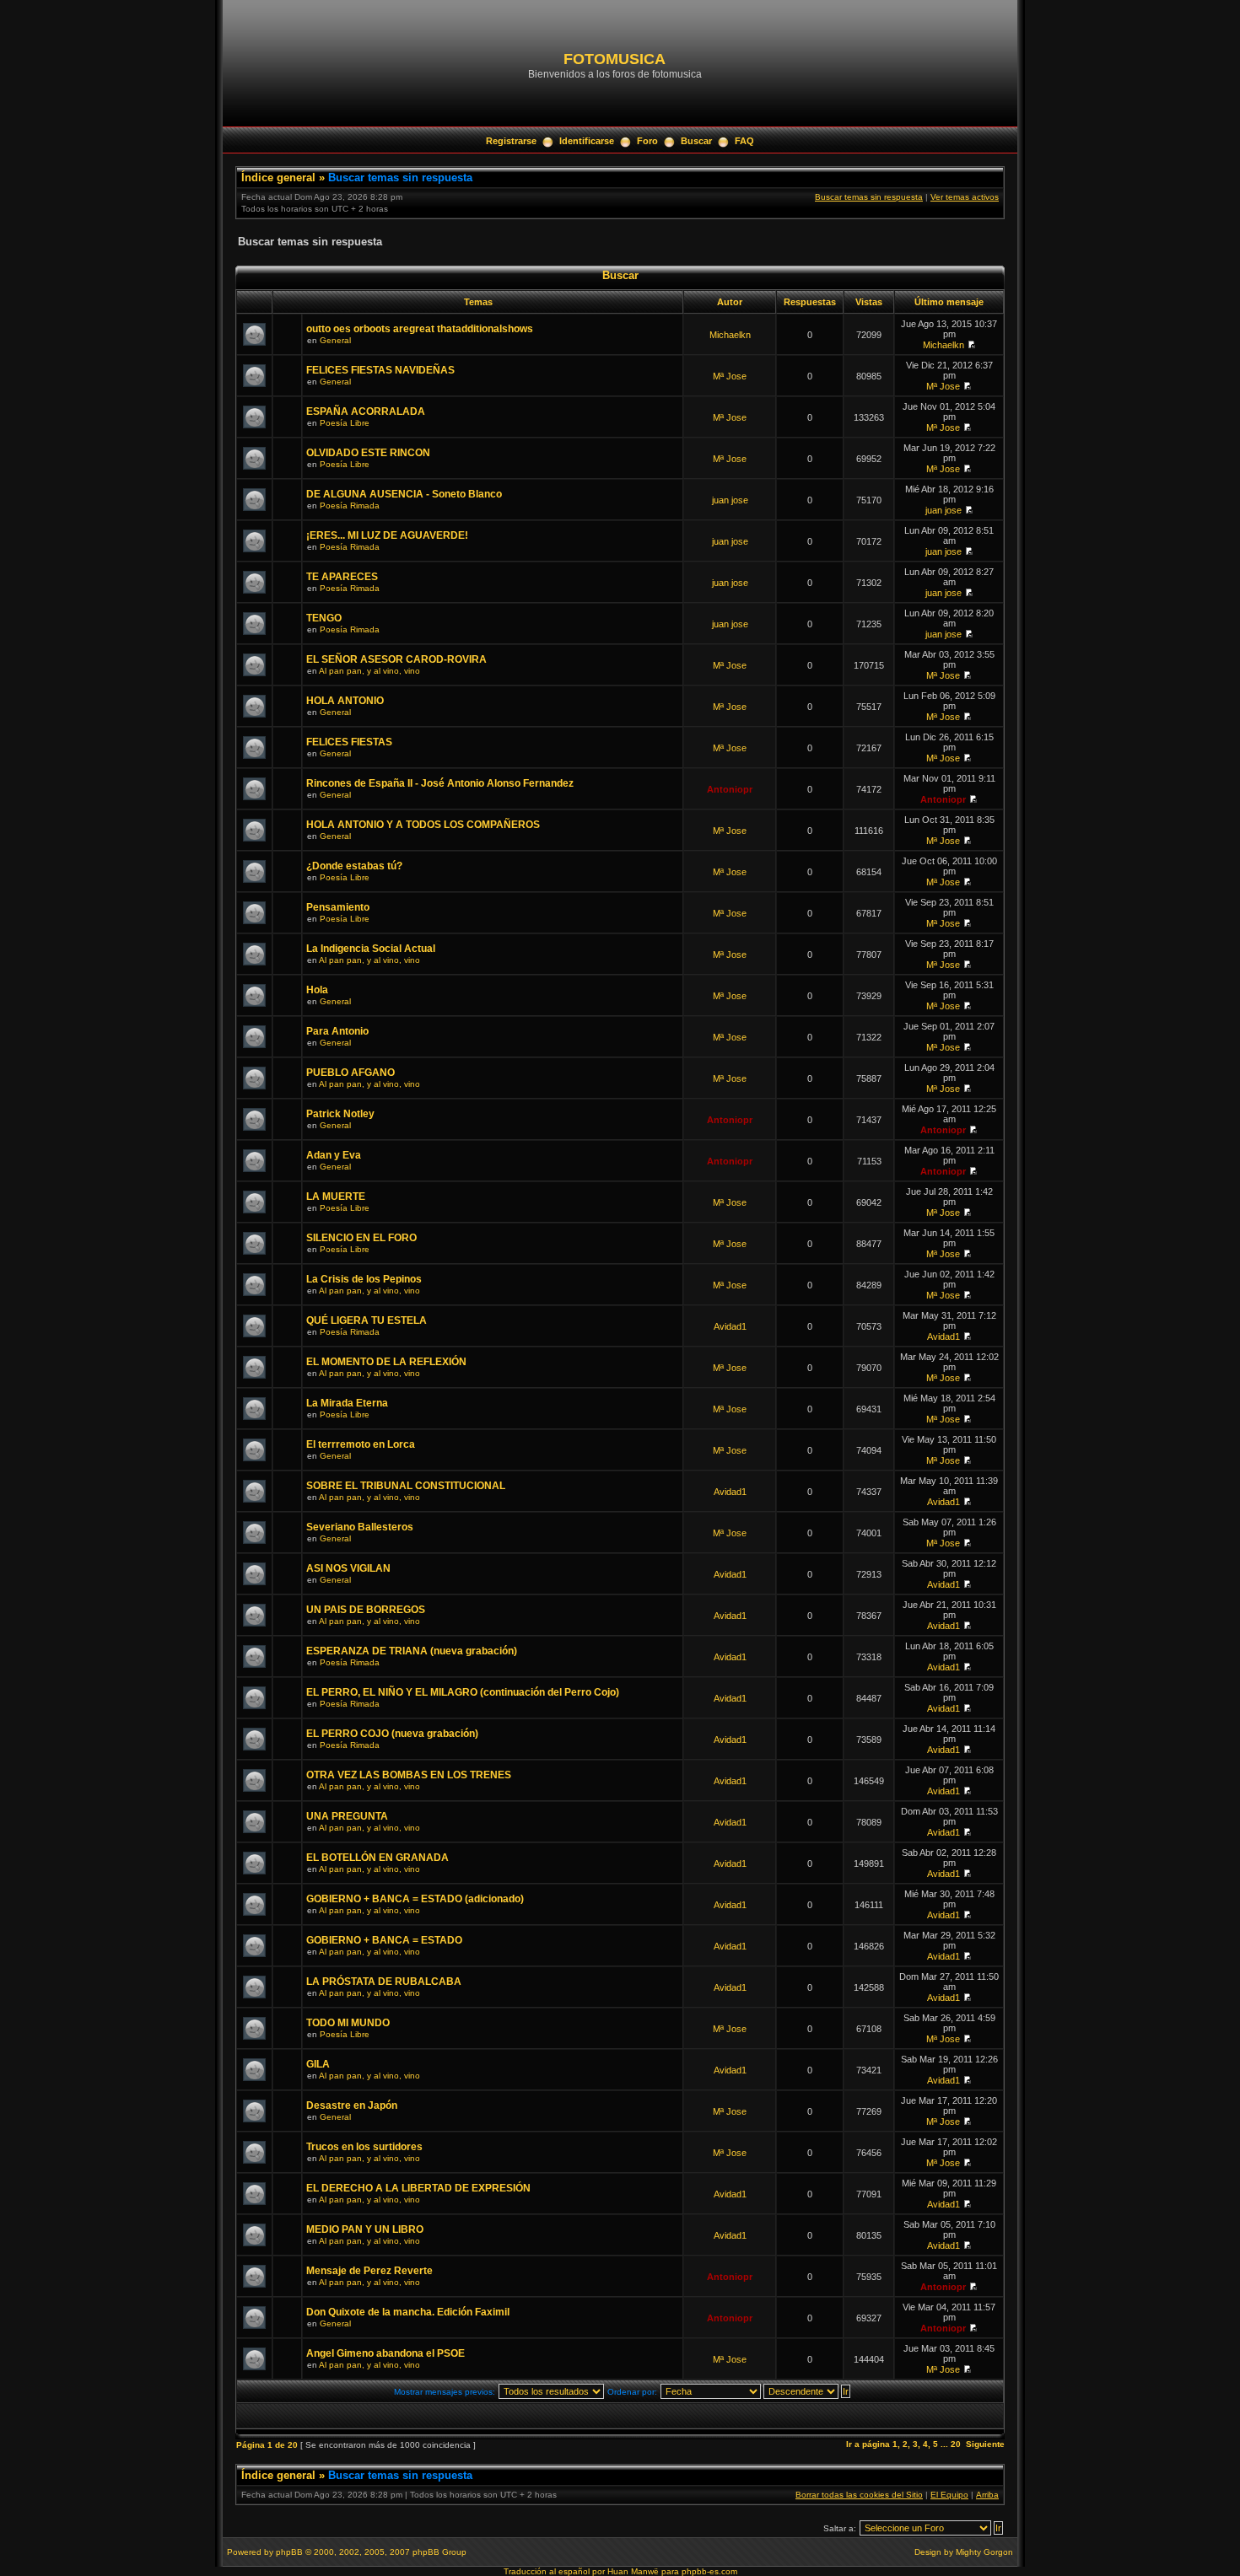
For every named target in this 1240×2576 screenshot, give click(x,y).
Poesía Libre (345, 423)
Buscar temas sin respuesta (400, 177)
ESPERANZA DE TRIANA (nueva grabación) (412, 1651)
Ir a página (868, 2444)
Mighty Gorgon (984, 2552)
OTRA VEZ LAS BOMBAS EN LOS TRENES (409, 1775)
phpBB (289, 2552)
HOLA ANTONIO (345, 701)
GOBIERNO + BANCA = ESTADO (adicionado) (415, 1899)
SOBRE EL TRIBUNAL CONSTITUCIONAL (406, 1486)
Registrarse (511, 141)
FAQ (744, 141)
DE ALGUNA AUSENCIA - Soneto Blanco (404, 494)
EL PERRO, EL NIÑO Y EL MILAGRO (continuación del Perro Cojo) (463, 1692)
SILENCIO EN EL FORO (361, 1238)
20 (956, 2444)
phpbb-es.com (709, 2571)
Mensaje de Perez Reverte (369, 2271)
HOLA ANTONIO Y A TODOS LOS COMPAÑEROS (423, 825)
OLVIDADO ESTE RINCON (368, 453)
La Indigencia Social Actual (371, 949)
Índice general (278, 177)
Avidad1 (730, 1326)
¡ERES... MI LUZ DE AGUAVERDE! (387, 535)
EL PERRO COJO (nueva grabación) (392, 1734)
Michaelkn (730, 335)
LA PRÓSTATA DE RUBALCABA (384, 1982)
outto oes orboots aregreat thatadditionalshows (420, 329)
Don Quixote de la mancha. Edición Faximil (408, 2312)
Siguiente (985, 2444)
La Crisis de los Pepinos (364, 1279)
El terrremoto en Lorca (361, 1444)
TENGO (324, 618)
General (335, 340)
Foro (647, 141)
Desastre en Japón (352, 2105)
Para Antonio (337, 1031)
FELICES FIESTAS (349, 742)
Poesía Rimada (350, 506)
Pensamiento (338, 907)
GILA (318, 2064)
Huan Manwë (633, 2571)
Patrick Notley (340, 1114)
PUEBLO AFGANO (350, 1073)
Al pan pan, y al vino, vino (369, 671)
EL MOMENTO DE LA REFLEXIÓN (386, 1362)
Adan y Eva (334, 1155)
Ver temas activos (965, 197)
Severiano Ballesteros (360, 1527)
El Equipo (949, 2495)
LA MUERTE (336, 1197)
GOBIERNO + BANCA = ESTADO (384, 1940)
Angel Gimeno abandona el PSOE (385, 2353)
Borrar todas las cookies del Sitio (859, 2495)
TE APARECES (342, 577)
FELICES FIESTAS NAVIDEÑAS (380, 370)
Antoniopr (730, 789)
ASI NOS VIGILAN (348, 1568)
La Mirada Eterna (347, 1403)
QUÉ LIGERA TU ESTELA (367, 1320)
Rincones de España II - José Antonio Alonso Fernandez (440, 783)
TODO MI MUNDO (348, 2023)
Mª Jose (730, 376)
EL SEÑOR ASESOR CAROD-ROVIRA (396, 659)
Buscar (696, 141)
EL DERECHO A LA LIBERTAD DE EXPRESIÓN (418, 2188)
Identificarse (587, 141)
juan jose (730, 500)
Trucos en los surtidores (364, 2147)
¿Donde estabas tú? (354, 866)
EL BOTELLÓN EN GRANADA (377, 1858)
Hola (317, 990)
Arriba (987, 2495)
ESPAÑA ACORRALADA (366, 411)
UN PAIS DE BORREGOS (366, 1610)
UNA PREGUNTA (347, 1816)
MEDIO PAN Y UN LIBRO (365, 2229)
